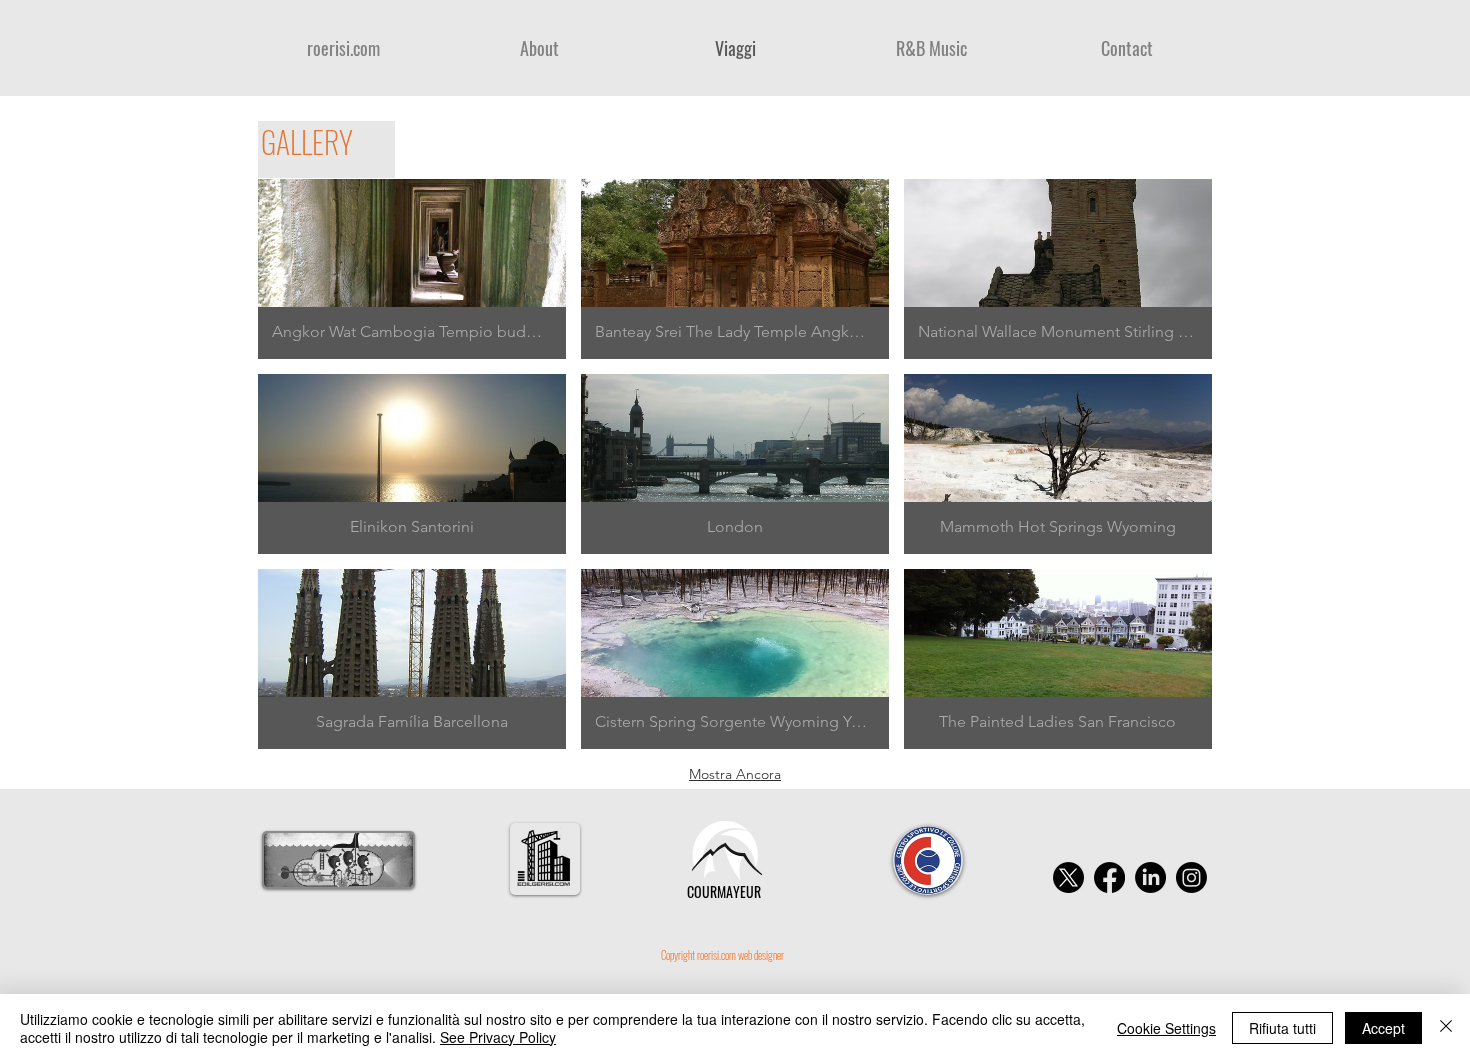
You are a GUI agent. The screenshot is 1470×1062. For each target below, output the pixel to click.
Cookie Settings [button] (1166, 1028)
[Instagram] (1191, 877)
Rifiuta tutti (1282, 1028)
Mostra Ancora (735, 774)
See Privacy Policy (498, 1037)
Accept (1383, 1028)
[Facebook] (1109, 877)
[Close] (1446, 1028)
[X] (1068, 877)
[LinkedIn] (1150, 877)
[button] (412, 269)
